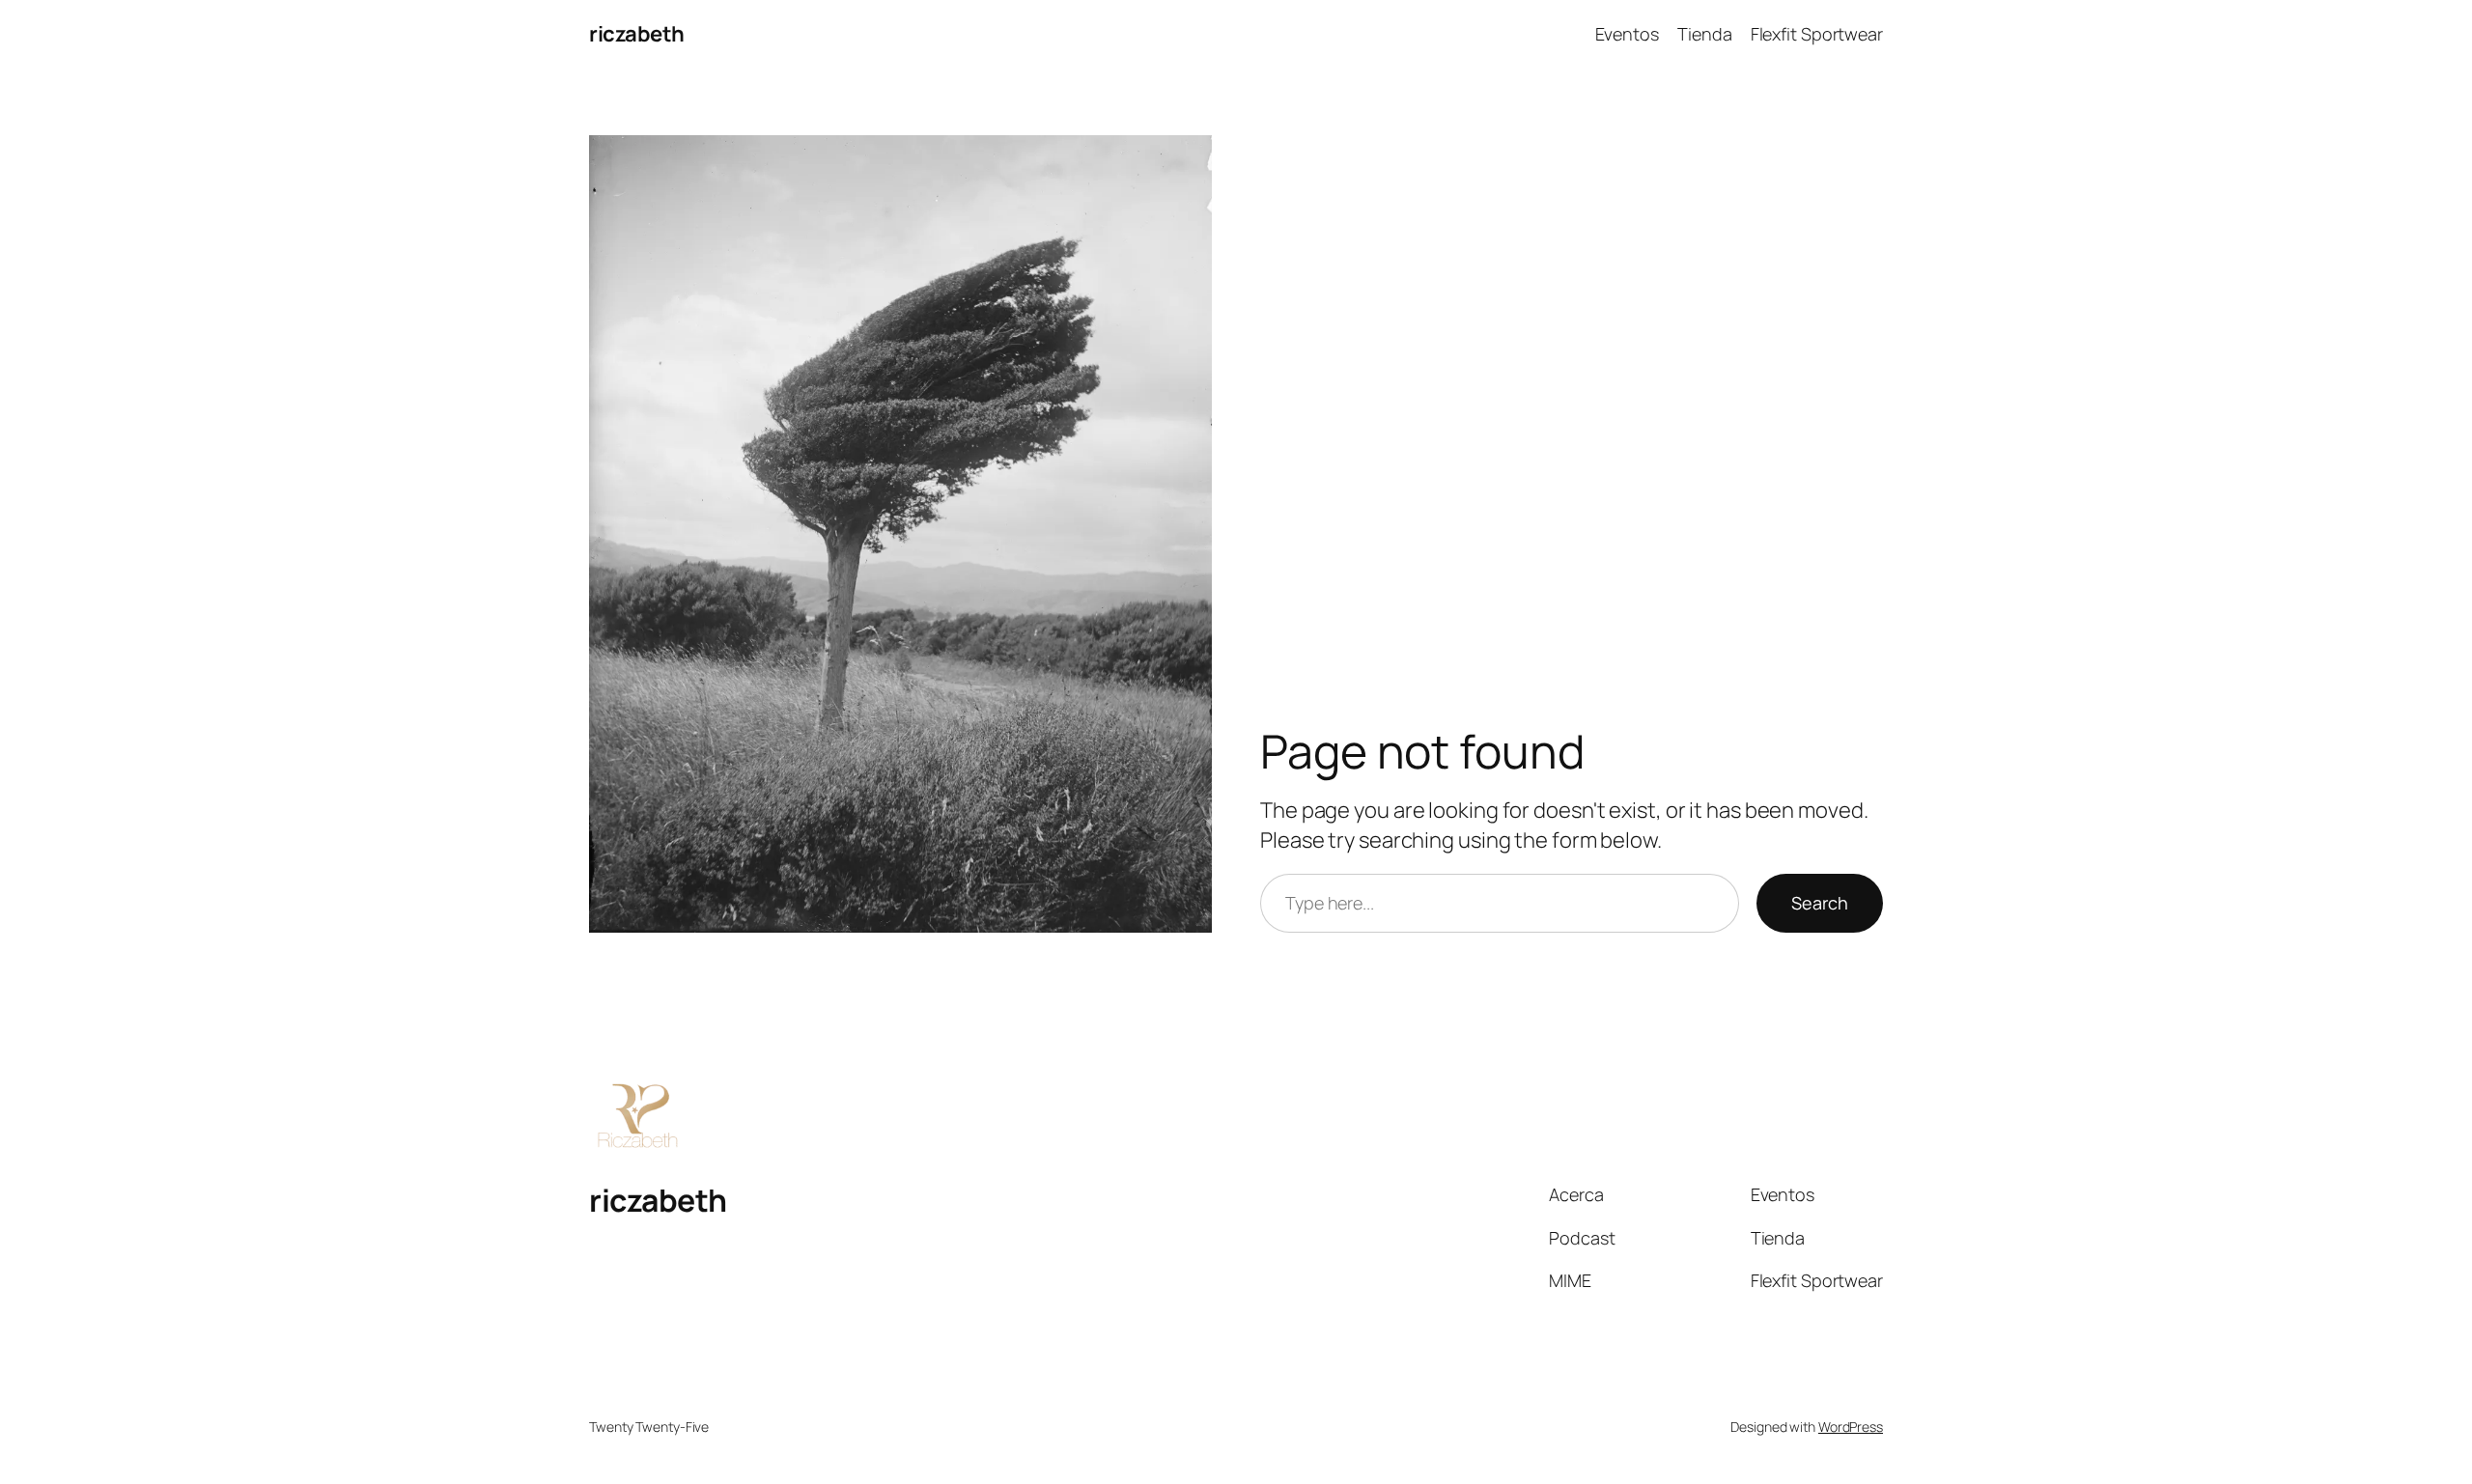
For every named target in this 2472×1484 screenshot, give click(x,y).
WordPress (1851, 1427)
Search (1820, 903)
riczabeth (637, 34)
